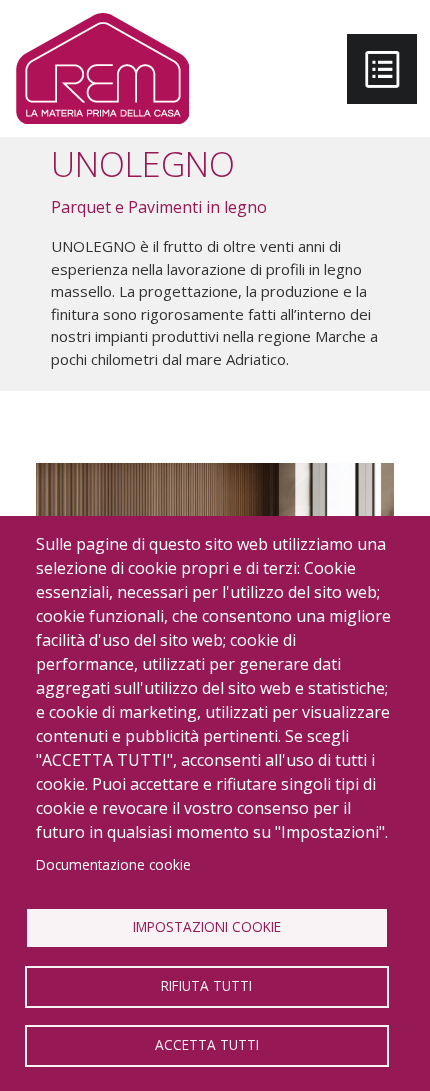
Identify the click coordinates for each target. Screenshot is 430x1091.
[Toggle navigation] (382, 69)
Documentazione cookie (113, 864)
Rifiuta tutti (206, 985)
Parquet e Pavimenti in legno (159, 207)
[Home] (102, 68)
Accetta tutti (207, 1044)
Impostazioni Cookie (207, 926)
